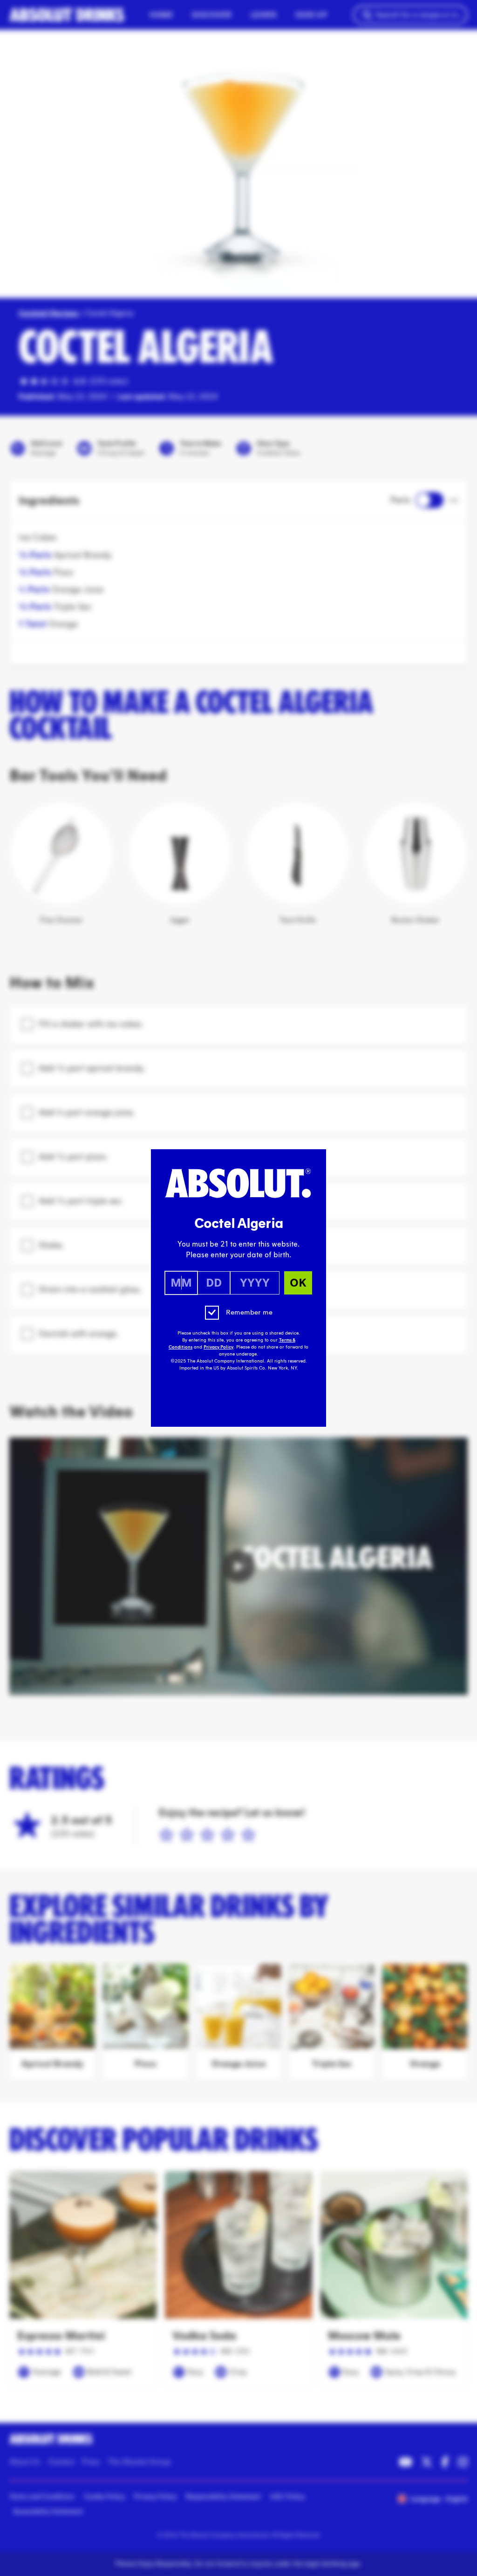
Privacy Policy (218, 1347)
